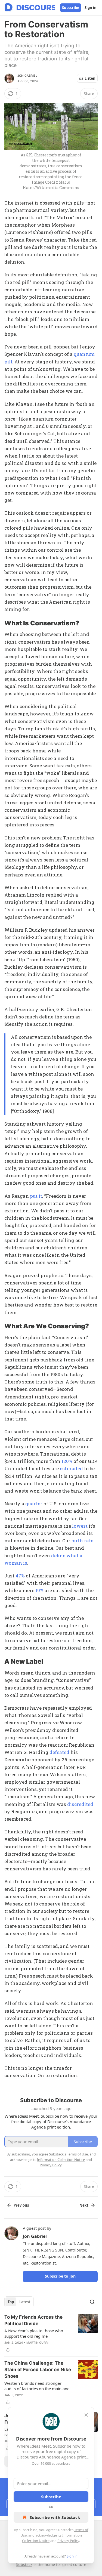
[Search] (92, 2302)
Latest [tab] (25, 2302)
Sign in (91, 8)
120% (67, 1461)
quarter (34, 1504)
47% (20, 1576)
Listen (90, 78)
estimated (71, 1468)
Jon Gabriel (27, 76)
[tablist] (19, 2302)
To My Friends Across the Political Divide (33, 2320)
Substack (24, 2564)
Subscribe (71, 8)
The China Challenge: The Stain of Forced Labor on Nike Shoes (38, 2370)
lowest (80, 1526)
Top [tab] (11, 2302)
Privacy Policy (68, 2541)
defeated (59, 1752)
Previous (21, 2205)
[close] (86, 2415)
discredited (80, 1804)
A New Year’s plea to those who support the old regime (34, 2333)
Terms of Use (77, 2154)
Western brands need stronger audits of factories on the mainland (37, 2386)
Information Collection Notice (61, 2160)
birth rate (82, 1541)
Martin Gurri (37, 2343)
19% (39, 1590)
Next (84, 2205)
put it (36, 1196)
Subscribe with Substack (55, 2517)
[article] (51, 2333)
